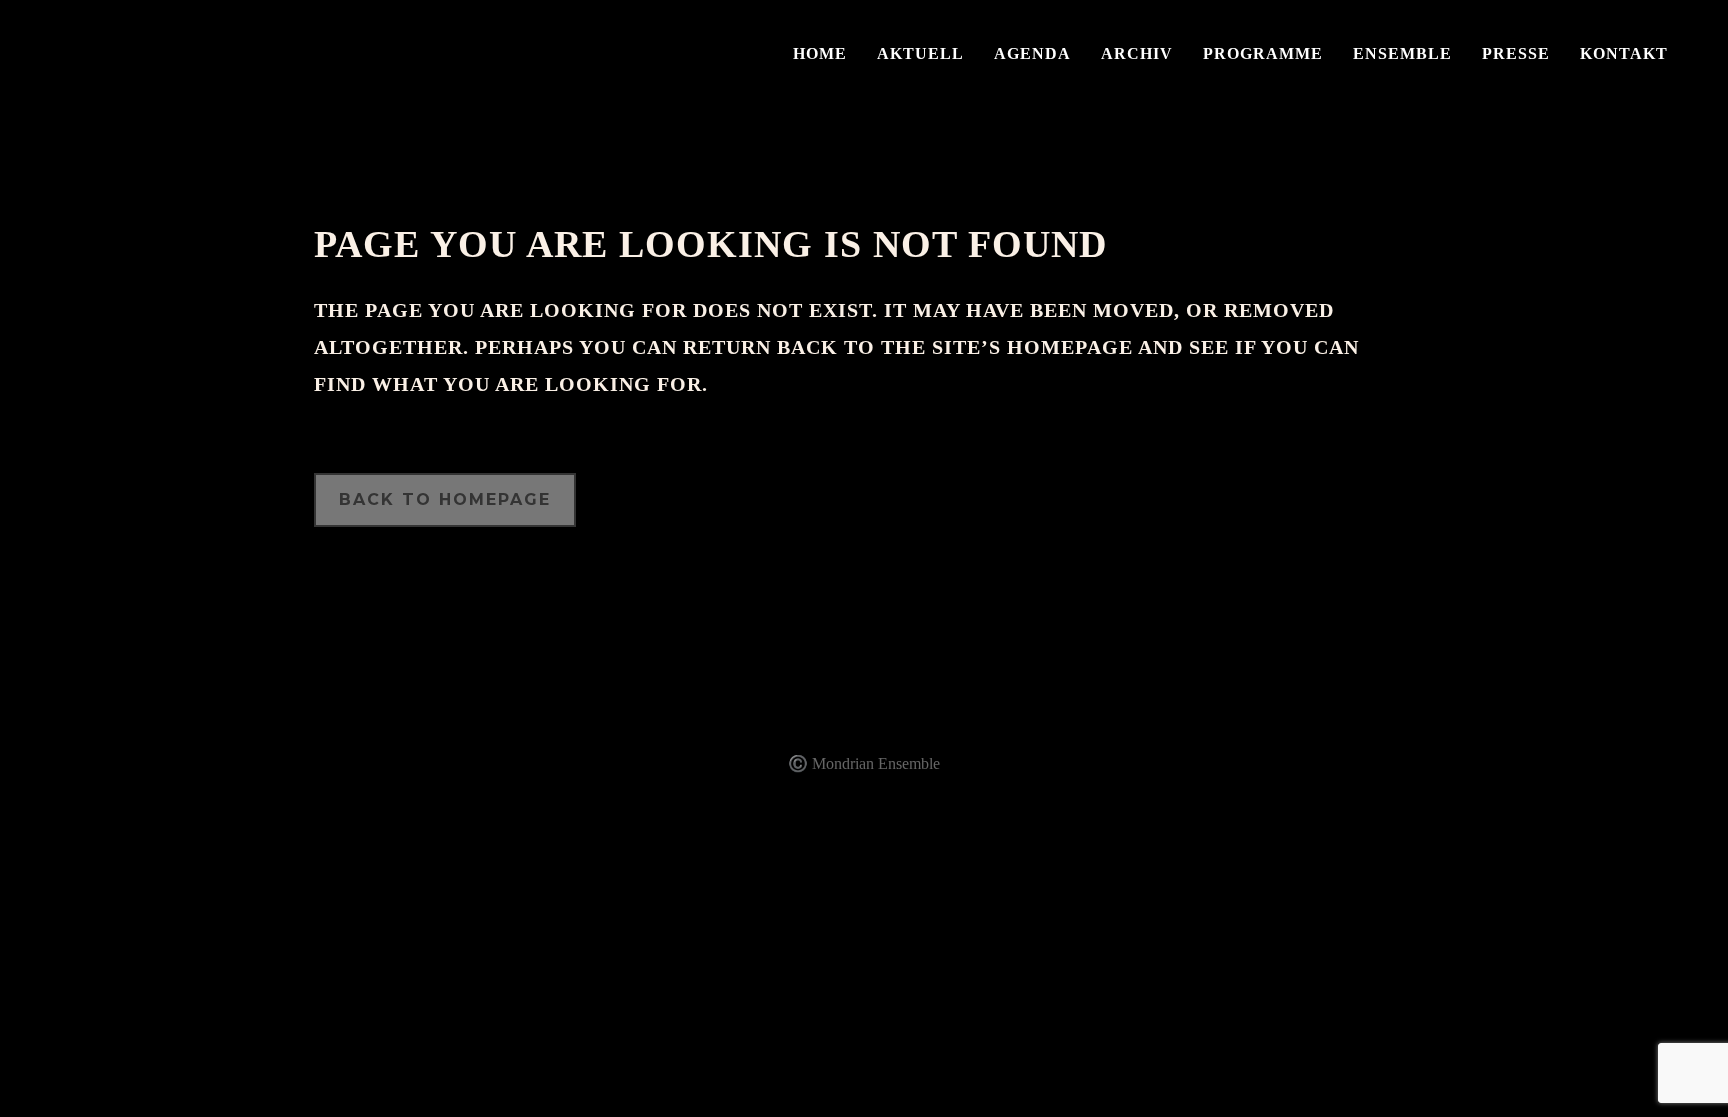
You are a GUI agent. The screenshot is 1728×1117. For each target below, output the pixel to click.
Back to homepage (445, 499)
